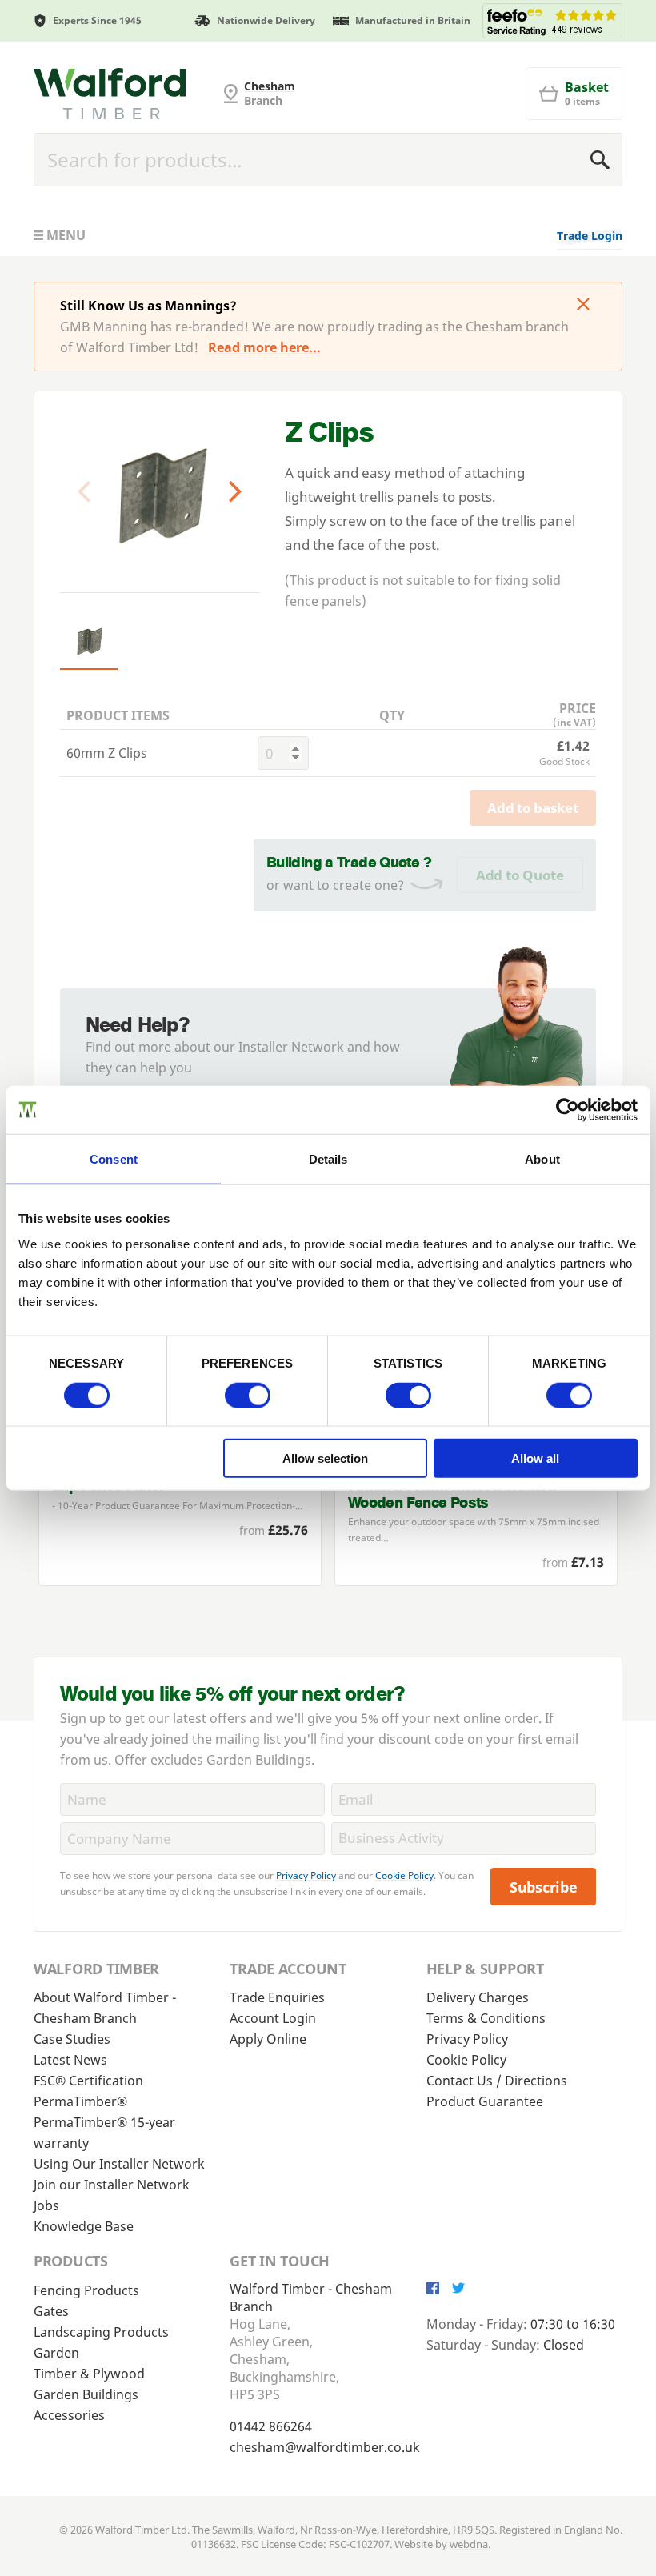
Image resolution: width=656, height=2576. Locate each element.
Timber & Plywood (89, 2374)
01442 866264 (271, 2426)
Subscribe (544, 1887)
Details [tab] (328, 1158)
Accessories (69, 2415)
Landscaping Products (101, 2332)
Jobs (46, 2205)
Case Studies (72, 2039)
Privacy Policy (306, 1875)
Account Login (273, 2018)
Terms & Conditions (486, 2018)
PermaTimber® (80, 2101)
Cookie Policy (404, 1875)
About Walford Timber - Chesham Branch (105, 2008)
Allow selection (325, 1458)
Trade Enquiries (277, 1997)
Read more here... (264, 347)
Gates (51, 2311)
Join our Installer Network (112, 2185)
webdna (469, 2544)
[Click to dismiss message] (583, 306)
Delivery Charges (478, 1997)
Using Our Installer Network (119, 2164)
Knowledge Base (84, 2226)
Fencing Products (86, 2290)
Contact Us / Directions (497, 2081)
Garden (56, 2353)
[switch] (248, 1395)
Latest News (70, 2060)
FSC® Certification (88, 2081)
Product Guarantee (485, 2101)
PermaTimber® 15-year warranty (104, 2133)
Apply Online (268, 2039)
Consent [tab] (114, 1158)
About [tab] (542, 1158)
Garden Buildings (86, 2394)
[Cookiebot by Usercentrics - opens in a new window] (568, 1109)
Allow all (535, 1458)
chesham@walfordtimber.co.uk (325, 2447)
